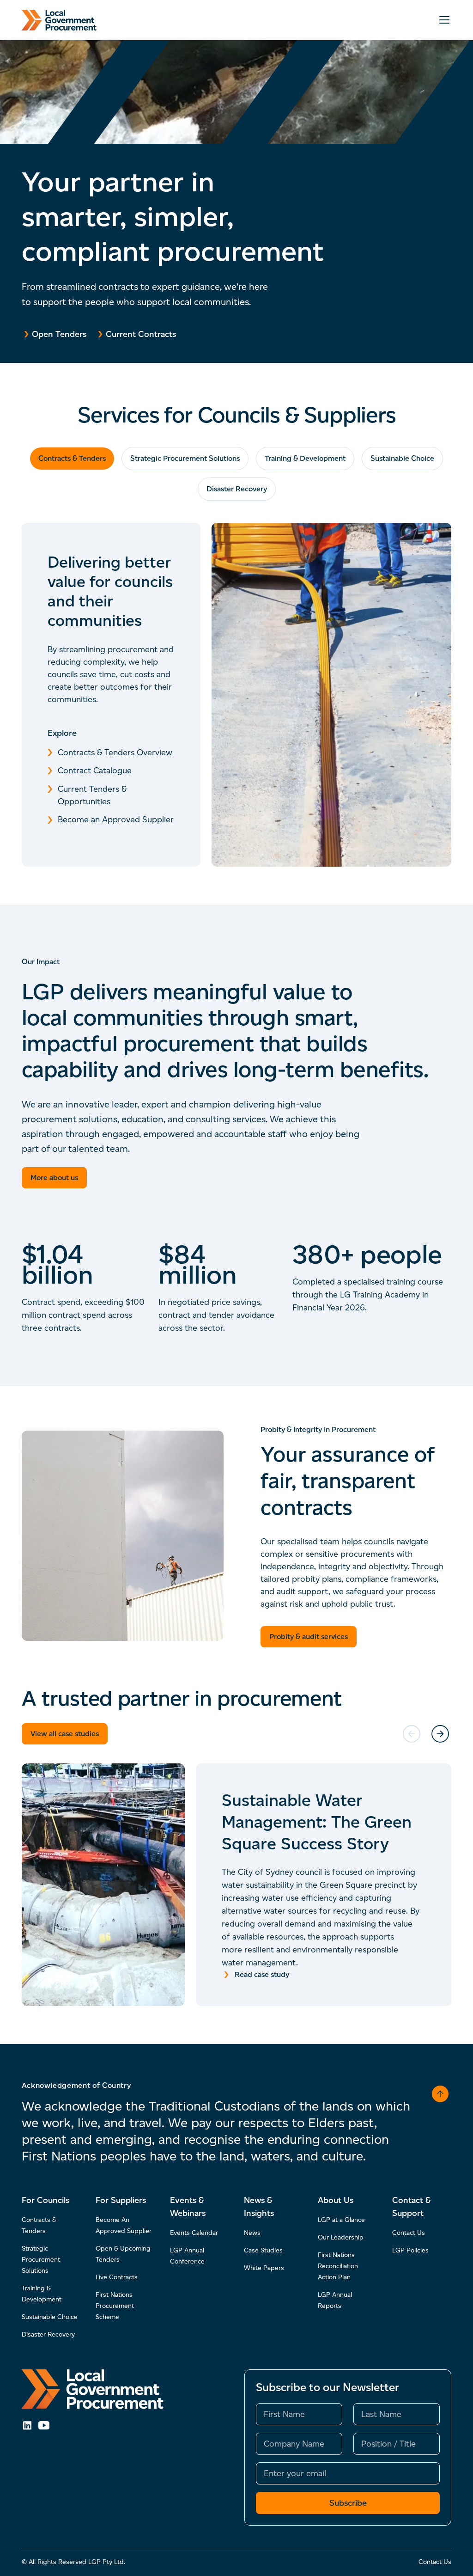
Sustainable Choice (402, 458)
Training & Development (305, 458)
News (252, 2233)
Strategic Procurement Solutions (185, 458)
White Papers (264, 2268)
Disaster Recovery (237, 489)
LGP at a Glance (341, 2220)
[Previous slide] (412, 1734)
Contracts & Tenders (72, 458)
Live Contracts (117, 2277)
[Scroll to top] (440, 2094)
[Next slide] (440, 1734)
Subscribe (348, 2503)
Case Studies (263, 2250)
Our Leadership (341, 2237)
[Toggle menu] (444, 20)
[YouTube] (44, 2425)
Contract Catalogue (95, 771)
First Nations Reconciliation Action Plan (338, 2266)
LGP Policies (410, 2250)
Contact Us (409, 2233)
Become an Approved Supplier (116, 820)
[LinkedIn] (27, 2425)
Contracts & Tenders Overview (115, 753)
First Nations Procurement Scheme (115, 2306)
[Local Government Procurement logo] (93, 2389)
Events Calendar (194, 2233)
